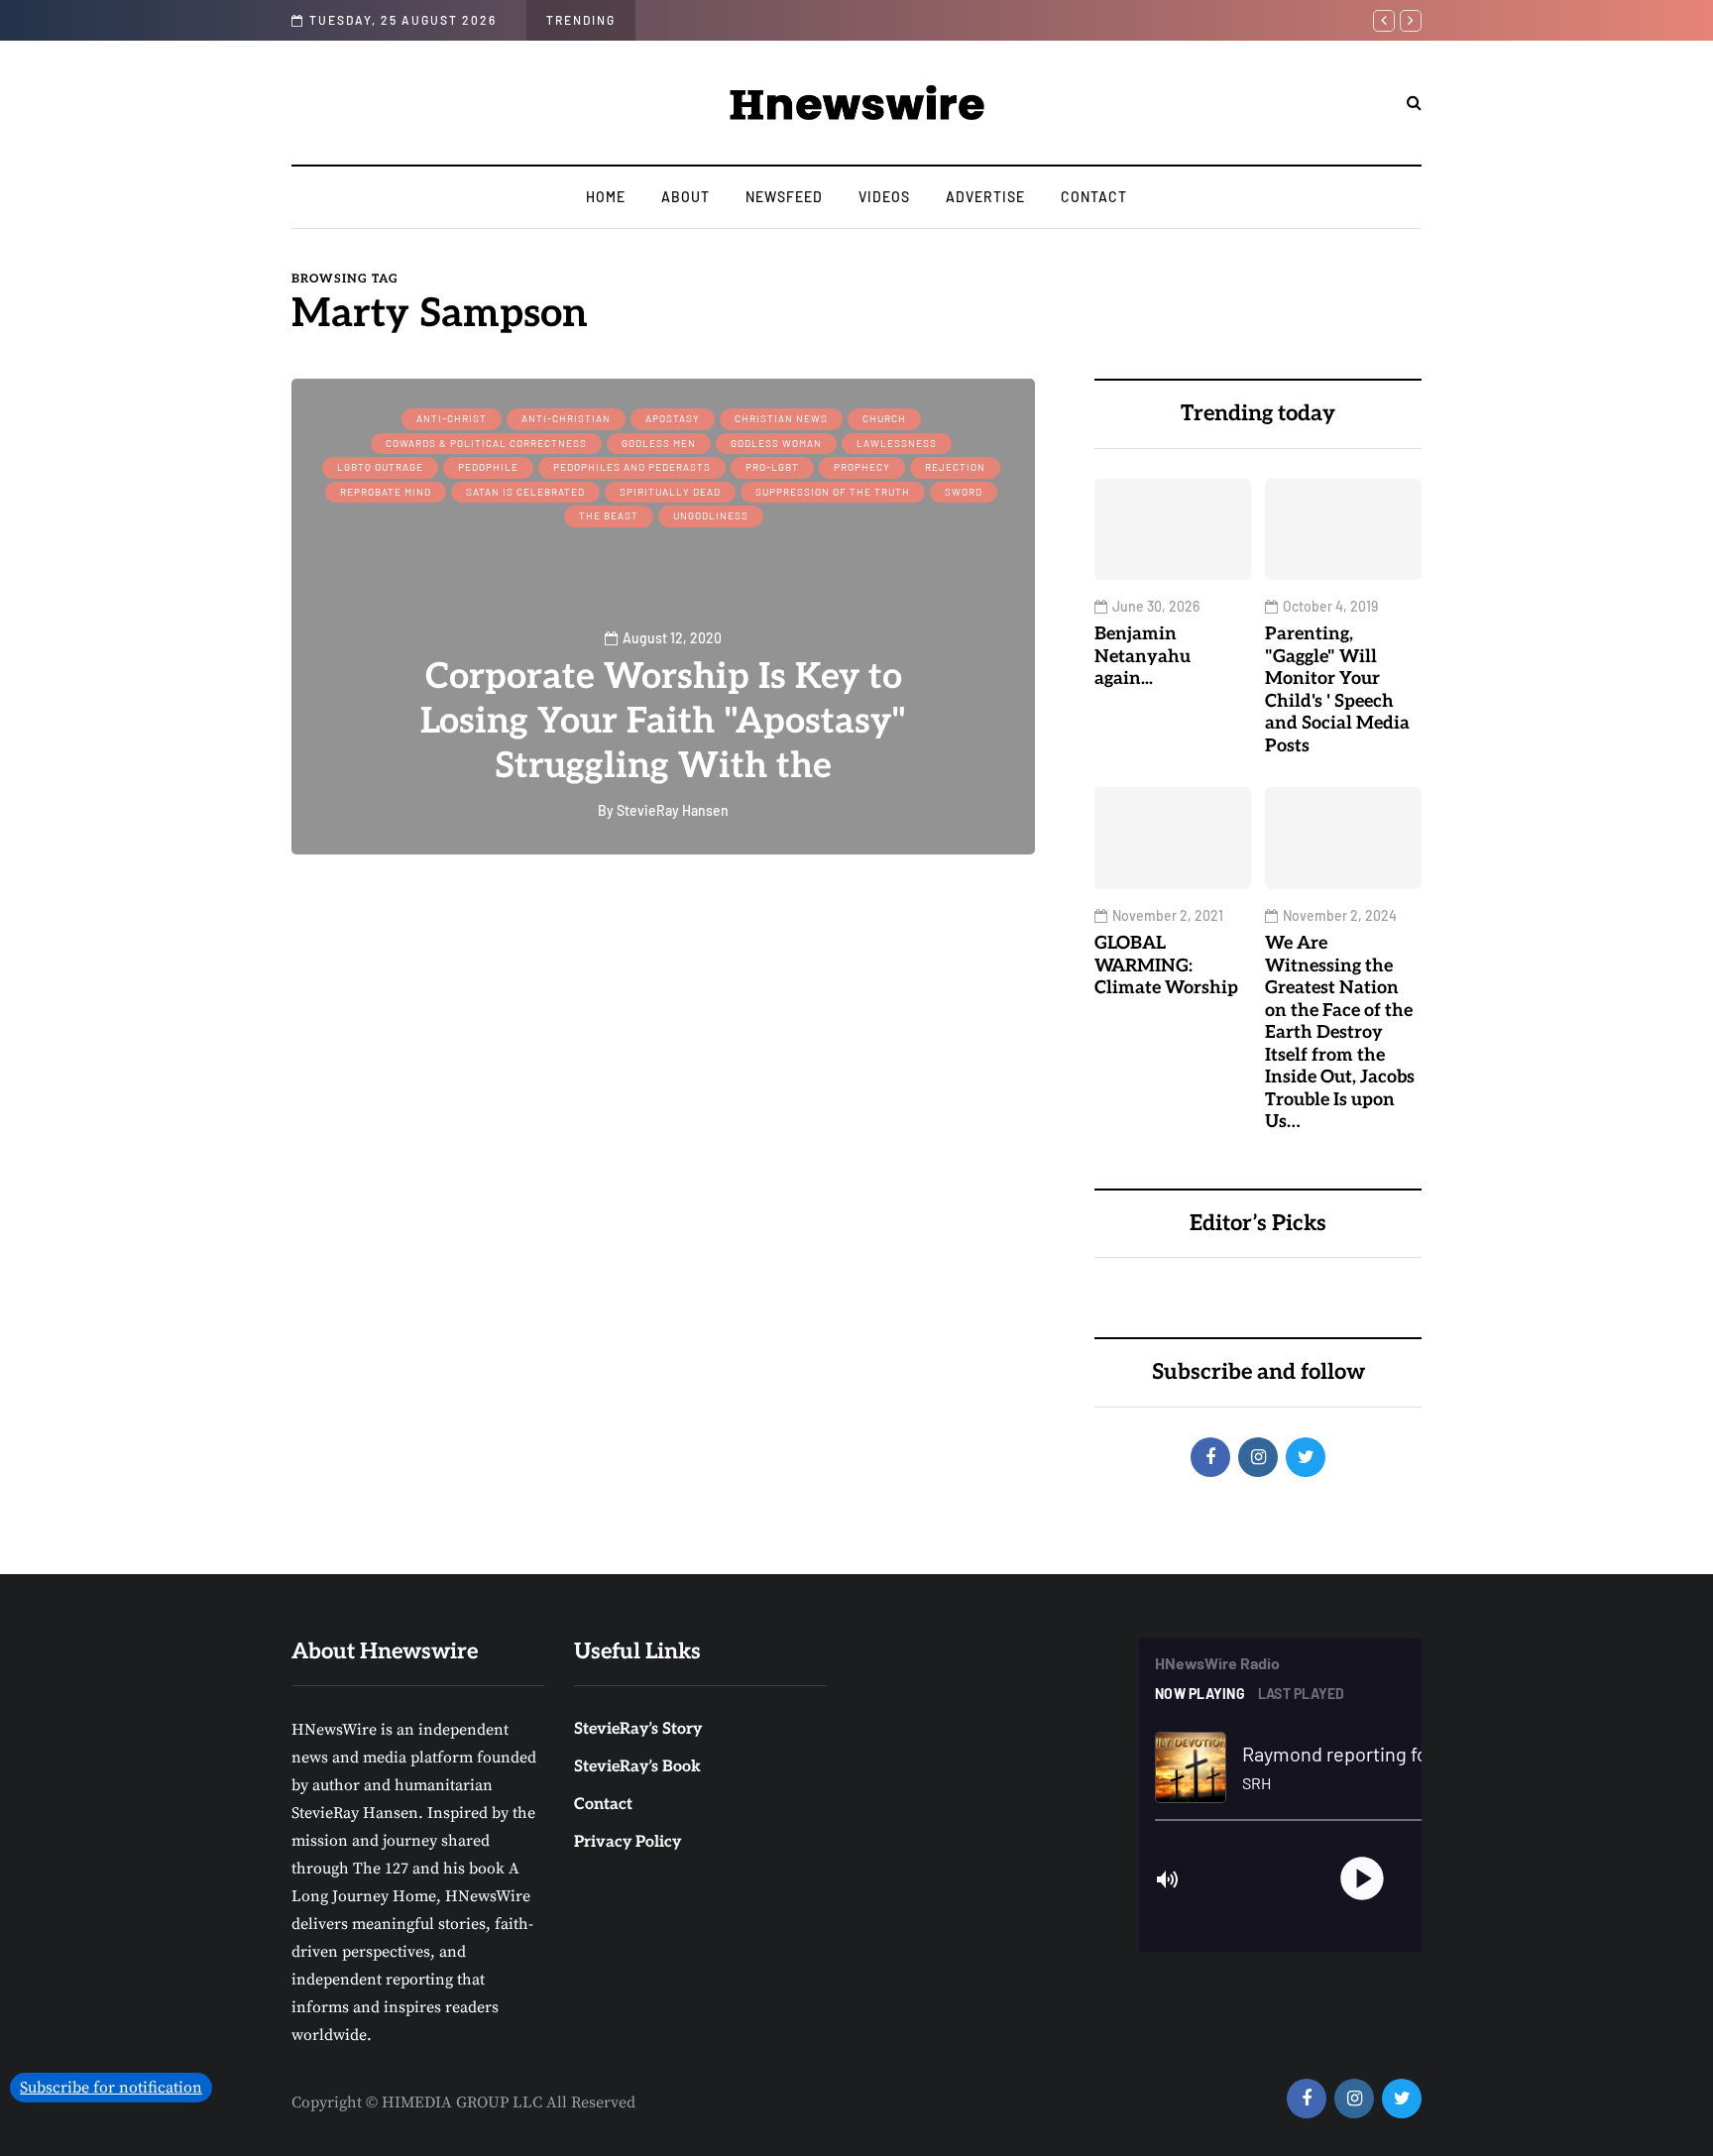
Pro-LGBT (772, 467)
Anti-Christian (566, 418)
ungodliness (711, 515)
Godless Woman (776, 443)
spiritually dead (670, 492)
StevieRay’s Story (638, 1729)
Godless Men (659, 443)
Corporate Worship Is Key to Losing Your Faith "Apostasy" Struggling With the (663, 722)
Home (606, 197)
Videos (884, 197)
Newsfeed (784, 197)
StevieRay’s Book (637, 1767)
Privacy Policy (628, 1842)
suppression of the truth (833, 492)
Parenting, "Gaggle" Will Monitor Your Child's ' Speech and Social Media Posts (1337, 690)
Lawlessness (897, 443)
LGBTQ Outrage (380, 467)
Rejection (955, 467)
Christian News (781, 418)
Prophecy (862, 467)
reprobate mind (386, 492)
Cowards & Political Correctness (486, 443)
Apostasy (673, 418)
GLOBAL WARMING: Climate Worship (1166, 965)
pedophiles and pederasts (632, 467)
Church (884, 418)
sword (964, 492)
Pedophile (488, 467)
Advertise (985, 197)
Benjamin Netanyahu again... (1142, 656)
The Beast (609, 515)
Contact (1094, 197)
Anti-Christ (452, 418)
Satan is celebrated (525, 492)
